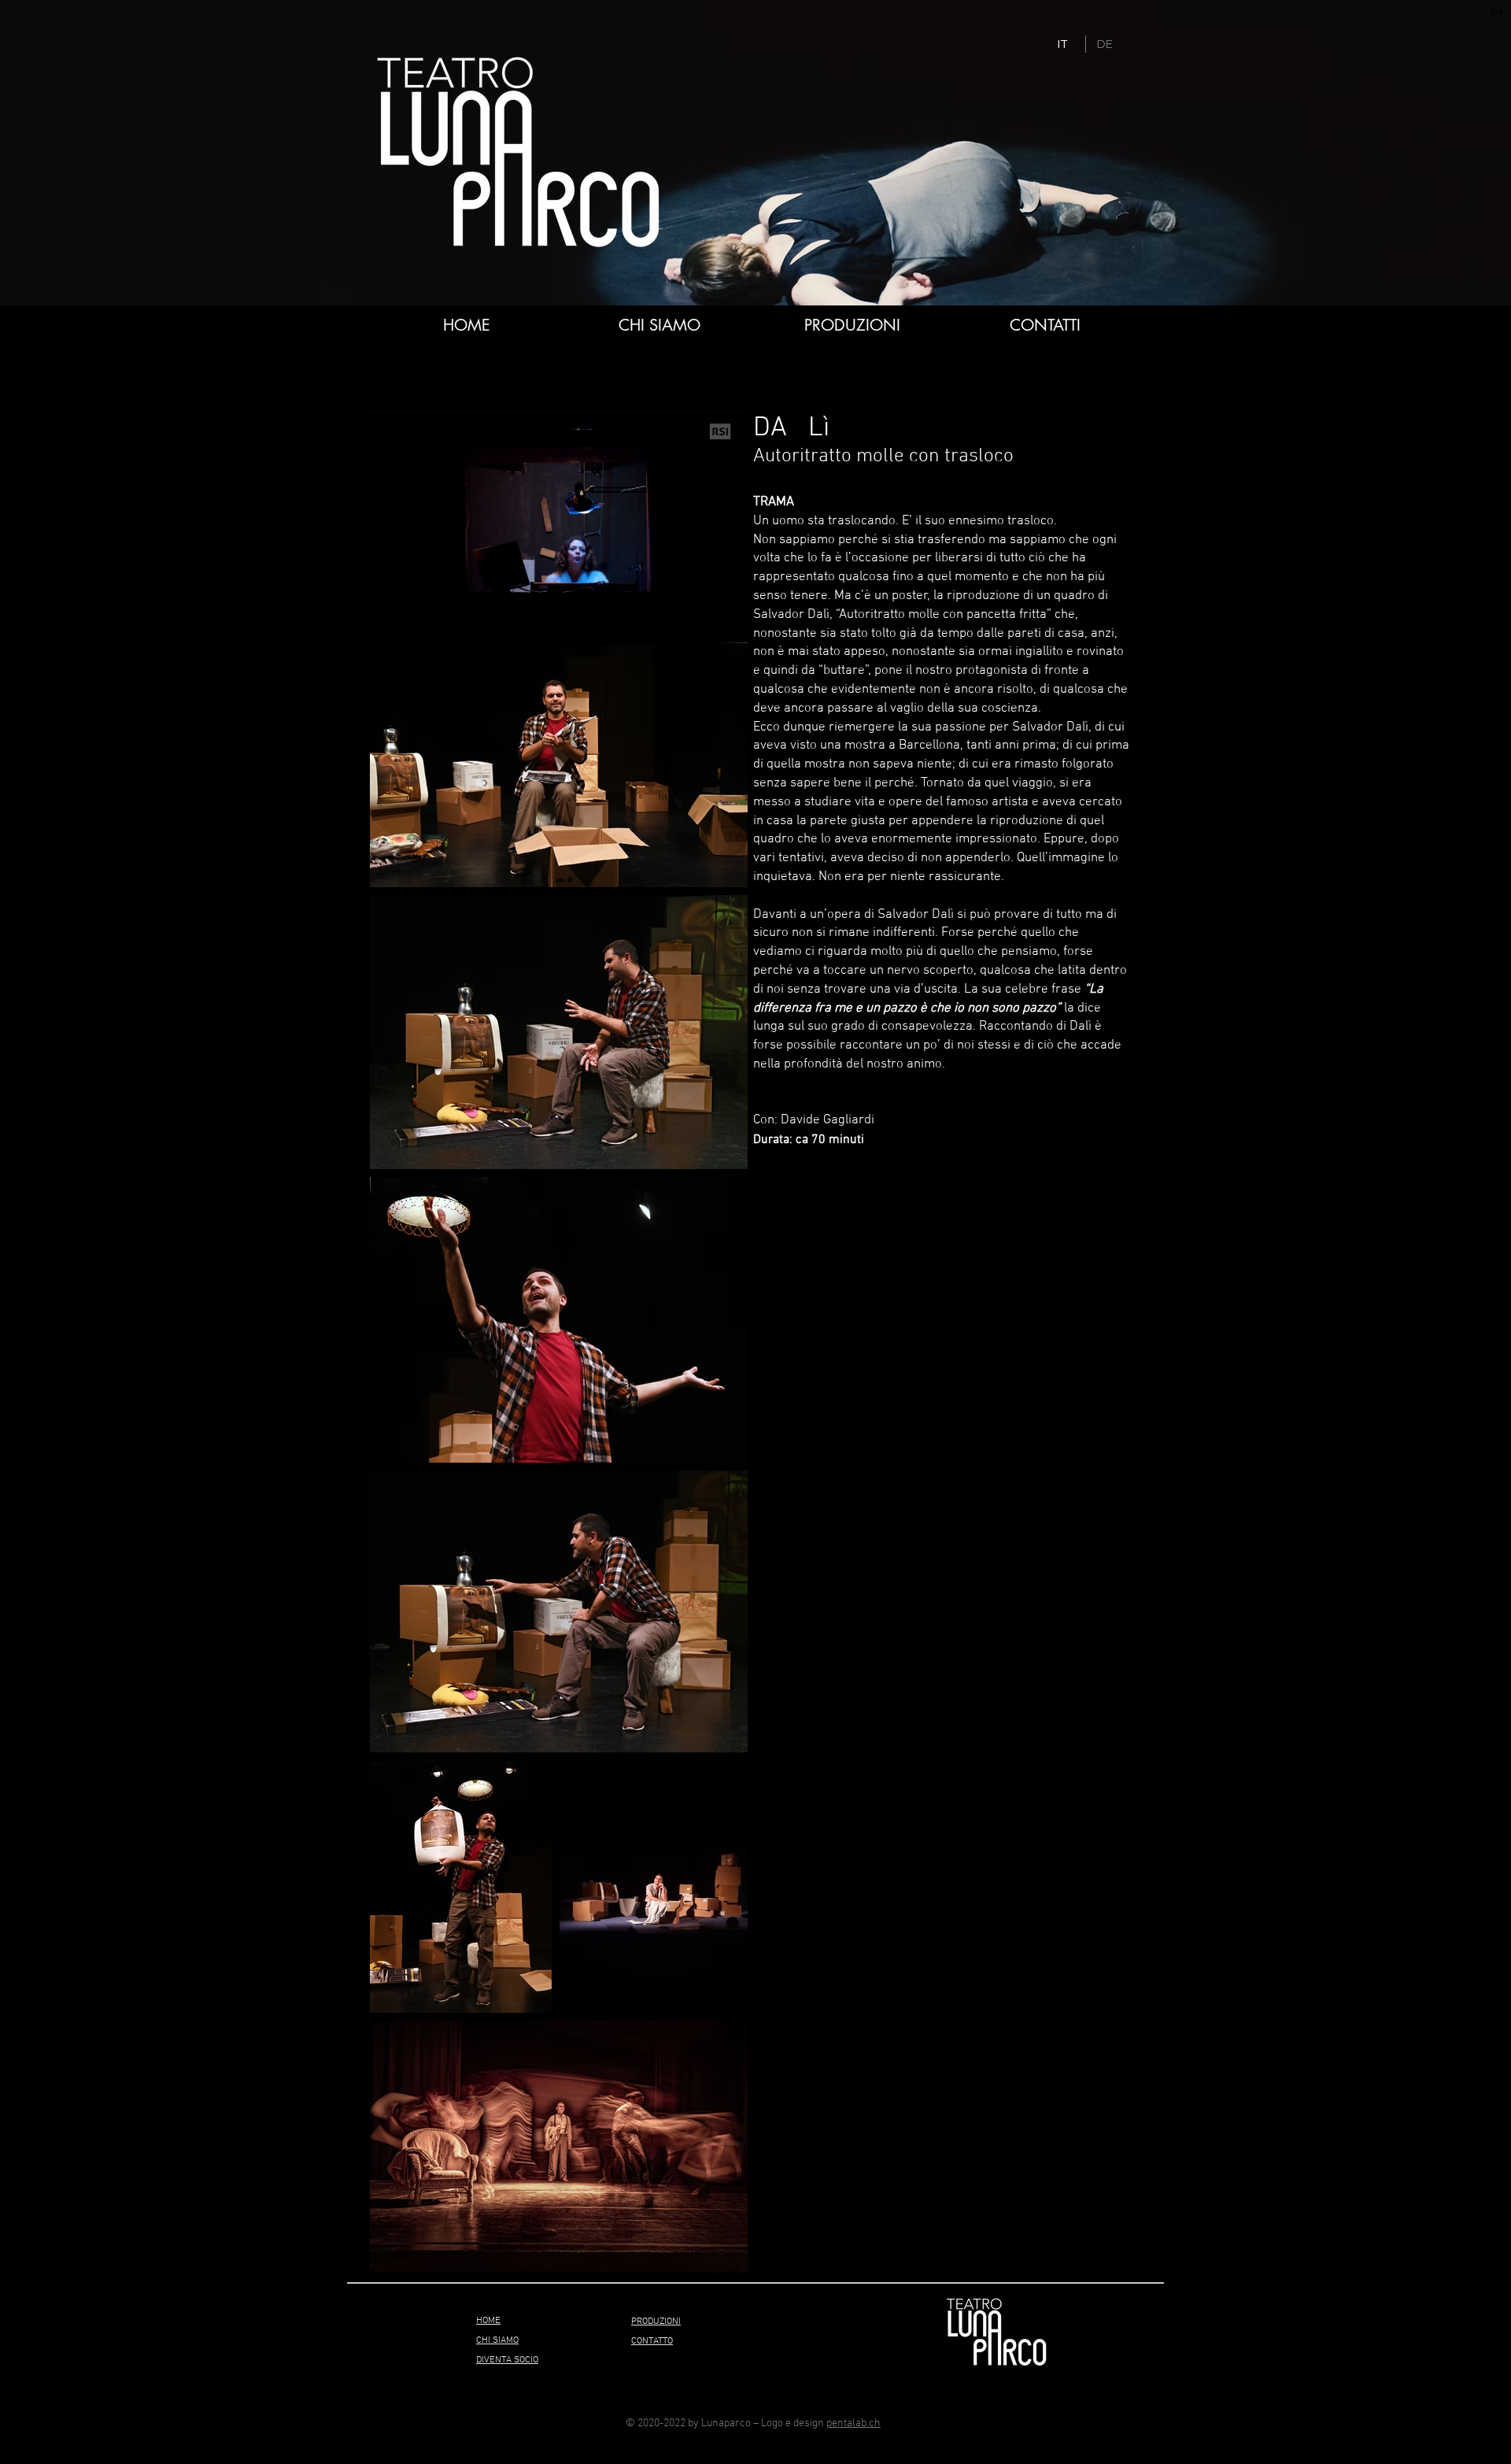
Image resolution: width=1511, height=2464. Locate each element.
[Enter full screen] (726, 603)
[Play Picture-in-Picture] (700, 603)
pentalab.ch (853, 2423)
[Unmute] (417, 603)
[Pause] (390, 603)
